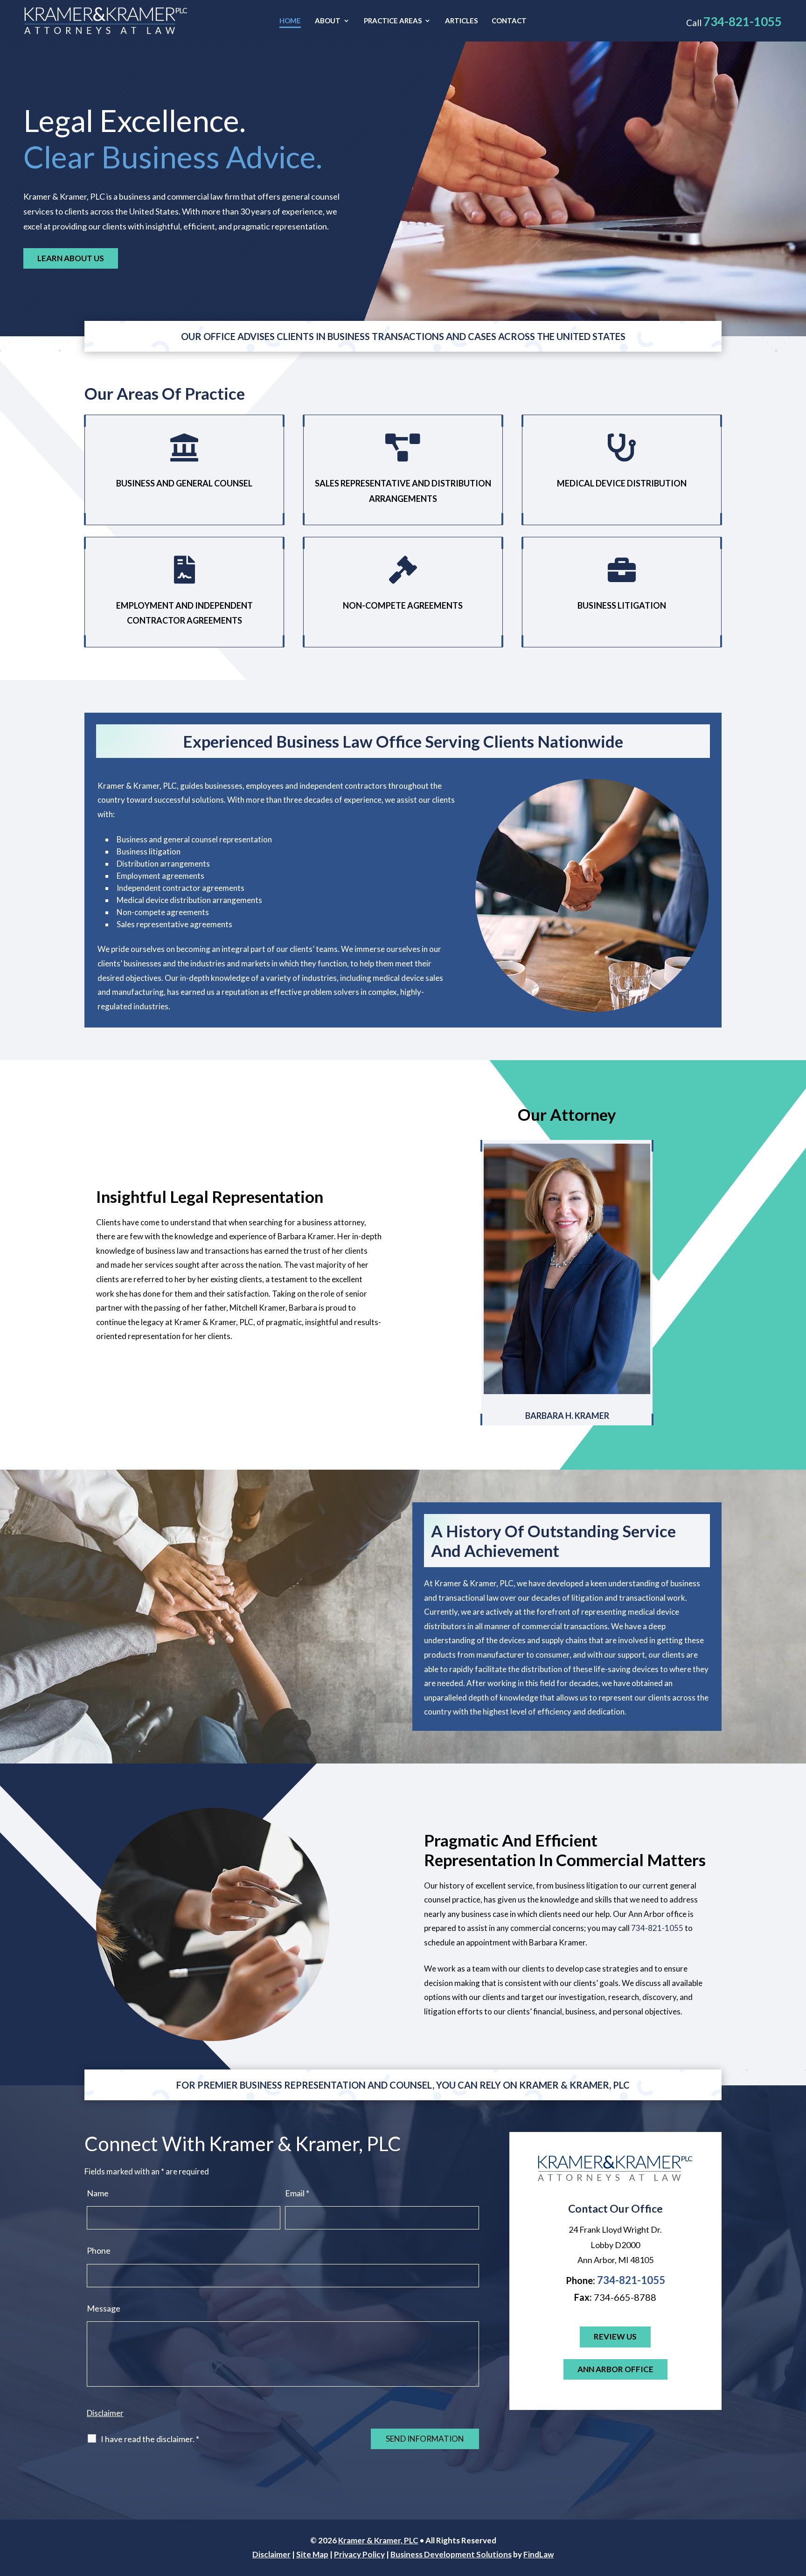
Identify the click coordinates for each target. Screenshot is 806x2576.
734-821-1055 (743, 21)
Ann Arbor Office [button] (615, 2369)
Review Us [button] (615, 2336)
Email (297, 2193)
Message (104, 2308)
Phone (99, 2250)
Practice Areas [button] (393, 21)
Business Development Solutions (451, 2554)
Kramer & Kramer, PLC (378, 2540)
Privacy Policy (359, 2554)
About (328, 21)
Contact (509, 21)
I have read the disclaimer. (150, 2439)
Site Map (312, 2554)
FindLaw (538, 2554)
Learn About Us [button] (71, 258)
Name (98, 2193)
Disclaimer (105, 2413)
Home (290, 21)
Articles (461, 21)
